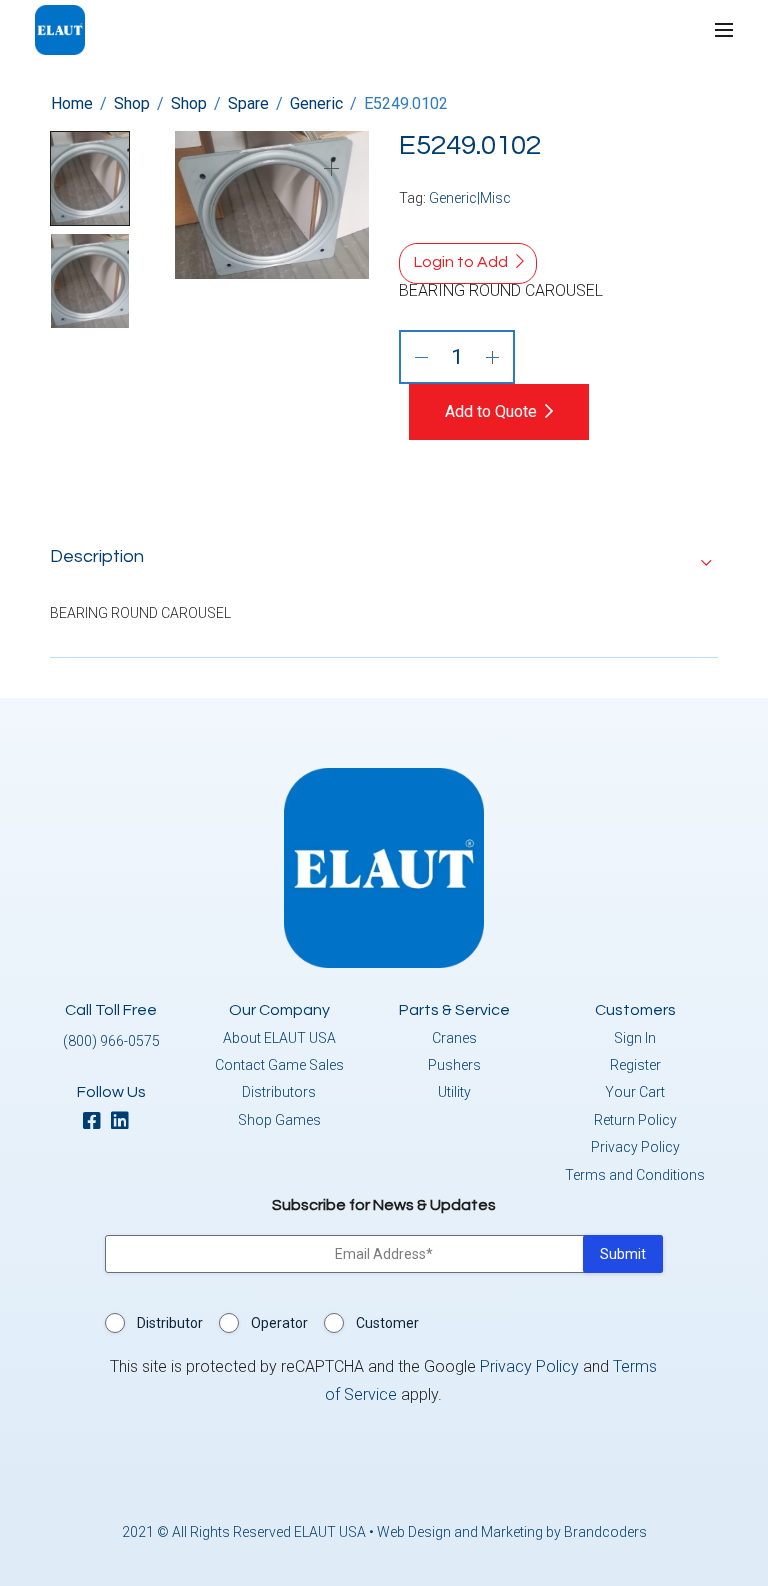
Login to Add (461, 262)
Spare (248, 103)
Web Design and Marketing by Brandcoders (512, 1532)
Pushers (454, 1065)
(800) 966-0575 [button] (111, 1041)
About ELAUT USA (279, 1038)
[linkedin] (125, 1122)
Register (635, 1065)
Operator (279, 1323)
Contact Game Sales (279, 1065)
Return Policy (635, 1120)
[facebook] (97, 1122)
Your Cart (635, 1092)
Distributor (170, 1323)
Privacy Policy (635, 1147)
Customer (387, 1323)
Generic (316, 103)
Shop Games (279, 1120)
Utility (454, 1092)
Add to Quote (491, 411)
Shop (132, 103)
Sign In (635, 1038)
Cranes (454, 1038)
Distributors (279, 1092)
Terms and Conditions (635, 1175)
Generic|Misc (470, 198)
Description (97, 556)
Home (72, 103)
